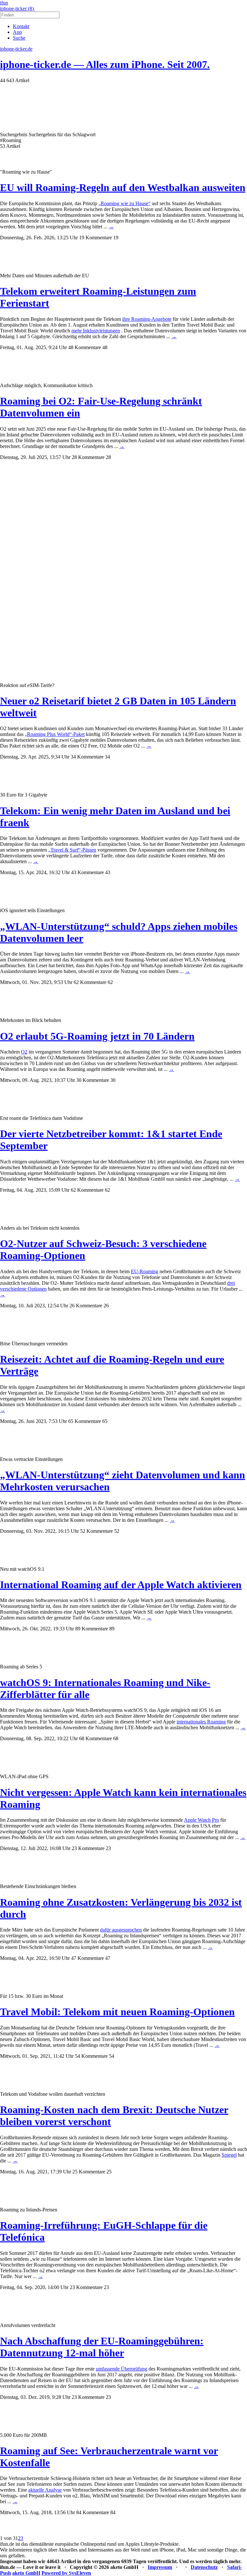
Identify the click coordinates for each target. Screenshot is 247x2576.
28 (108, 457)
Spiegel (229, 2155)
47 (108, 1958)
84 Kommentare (93, 2512)
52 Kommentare (96, 1531)
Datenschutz (204, 2567)
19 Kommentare (96, 238)
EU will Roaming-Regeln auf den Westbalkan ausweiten (123, 187)
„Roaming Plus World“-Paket (55, 734)
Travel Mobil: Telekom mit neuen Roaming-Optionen (117, 2012)
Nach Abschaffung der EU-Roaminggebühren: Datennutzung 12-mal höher (102, 2347)
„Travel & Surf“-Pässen (72, 850)
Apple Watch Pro (201, 1820)
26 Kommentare (86, 1306)
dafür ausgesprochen (121, 1930)
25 (109, 2172)
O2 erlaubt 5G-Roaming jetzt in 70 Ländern (97, 1036)
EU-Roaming (145, 1271)
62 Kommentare (90, 982)
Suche (19, 38)
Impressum (160, 2567)
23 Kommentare (88, 1848)
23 (108, 1848)
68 (116, 1738)
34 (107, 757)
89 (112, 1629)
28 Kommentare (88, 457)
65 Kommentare (85, 1421)
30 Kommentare (93, 1080)
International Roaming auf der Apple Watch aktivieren (121, 1585)
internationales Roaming (201, 1722)
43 (108, 872)
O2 (24, 1052)
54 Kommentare (91, 2056)
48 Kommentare (85, 347)
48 (105, 347)
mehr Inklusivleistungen (96, 331)
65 (105, 1421)
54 (112, 2056)
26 (106, 1306)
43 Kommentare (87, 872)
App (17, 32)
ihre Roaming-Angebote (147, 319)
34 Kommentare (87, 757)
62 (110, 982)
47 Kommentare (87, 1958)
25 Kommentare (89, 2172)
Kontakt (21, 26)
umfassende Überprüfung (122, 2369)
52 (117, 1531)
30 (113, 1080)
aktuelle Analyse (45, 2490)
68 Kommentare (96, 1738)
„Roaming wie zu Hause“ (124, 203)
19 (116, 238)
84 (113, 2512)
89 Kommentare (92, 1629)
